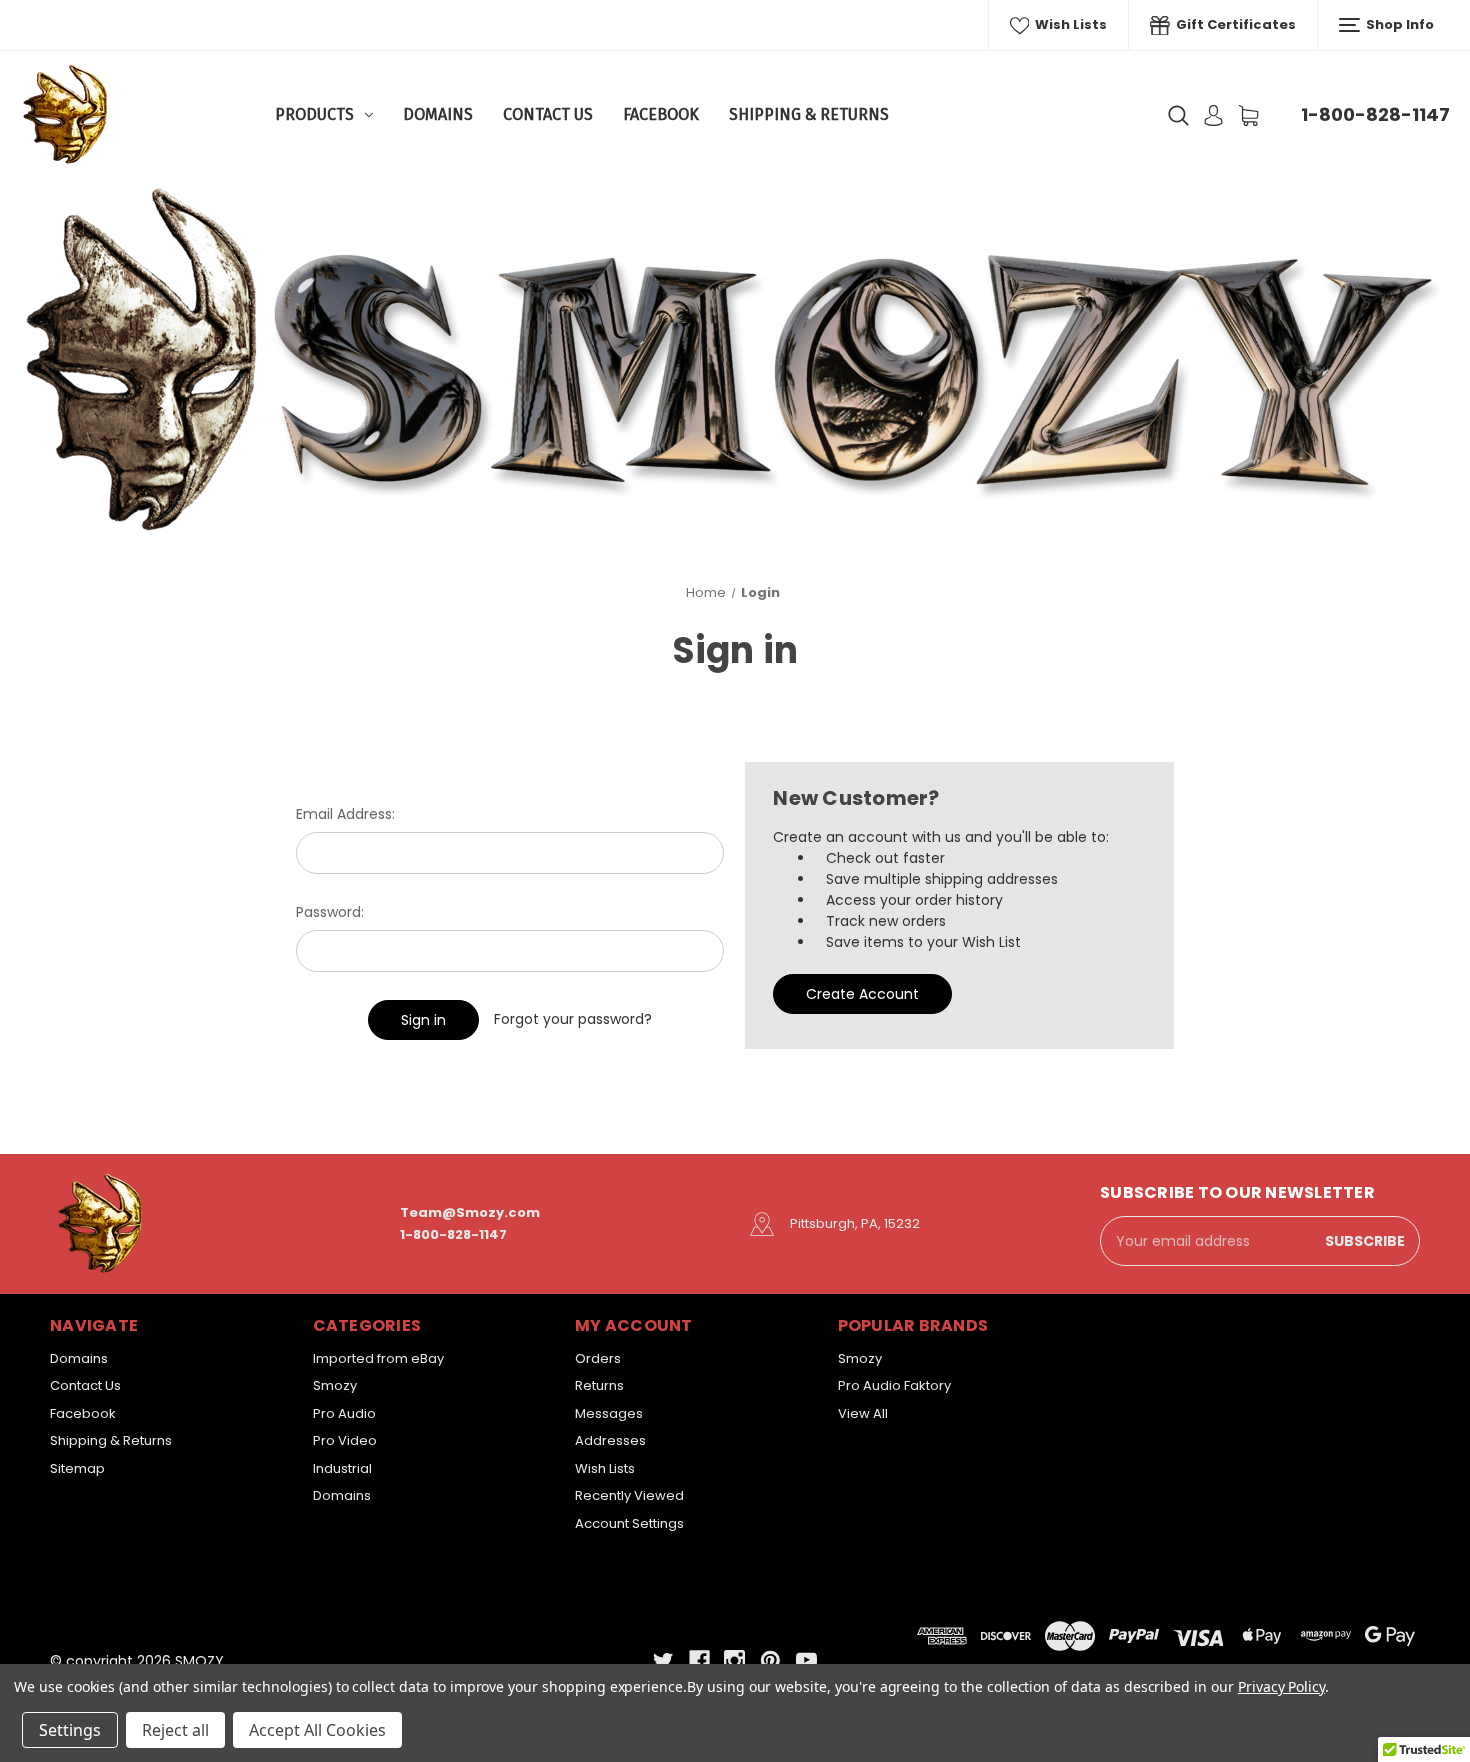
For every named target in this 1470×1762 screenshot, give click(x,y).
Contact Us (548, 114)
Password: (330, 912)
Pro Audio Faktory (894, 1385)
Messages (609, 1413)
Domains (438, 114)
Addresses (610, 1440)
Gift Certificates (1234, 24)
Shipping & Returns (809, 114)
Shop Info (1398, 24)
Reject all (175, 1730)
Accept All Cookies (317, 1730)
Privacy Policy (1281, 1686)
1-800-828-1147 (1375, 114)
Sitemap (77, 1468)
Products (314, 114)
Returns (599, 1385)
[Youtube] (806, 1660)
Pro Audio (344, 1413)
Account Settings (629, 1523)
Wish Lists (1069, 24)
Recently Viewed (629, 1495)
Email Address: (345, 814)
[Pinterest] (770, 1660)
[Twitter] (663, 1660)
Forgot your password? (573, 1019)
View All (863, 1413)
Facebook (661, 114)
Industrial (342, 1468)
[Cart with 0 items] (1248, 115)
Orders (598, 1358)
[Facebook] (699, 1660)
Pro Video (345, 1440)
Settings (70, 1730)
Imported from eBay (378, 1358)
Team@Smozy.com (470, 1212)
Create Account (862, 994)
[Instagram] (734, 1660)
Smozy (335, 1385)
